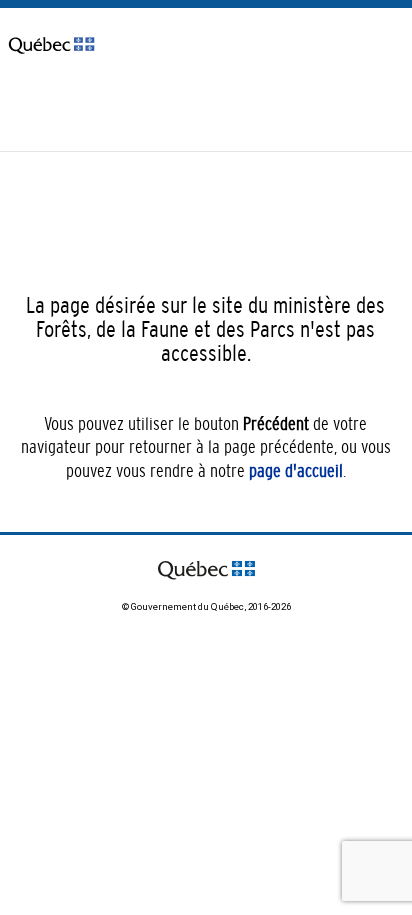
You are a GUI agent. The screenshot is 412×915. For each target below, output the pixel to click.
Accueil (25, 111)
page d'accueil (296, 471)
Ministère (90, 111)
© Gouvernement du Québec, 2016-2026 (206, 606)
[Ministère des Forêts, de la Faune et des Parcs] (51, 66)
